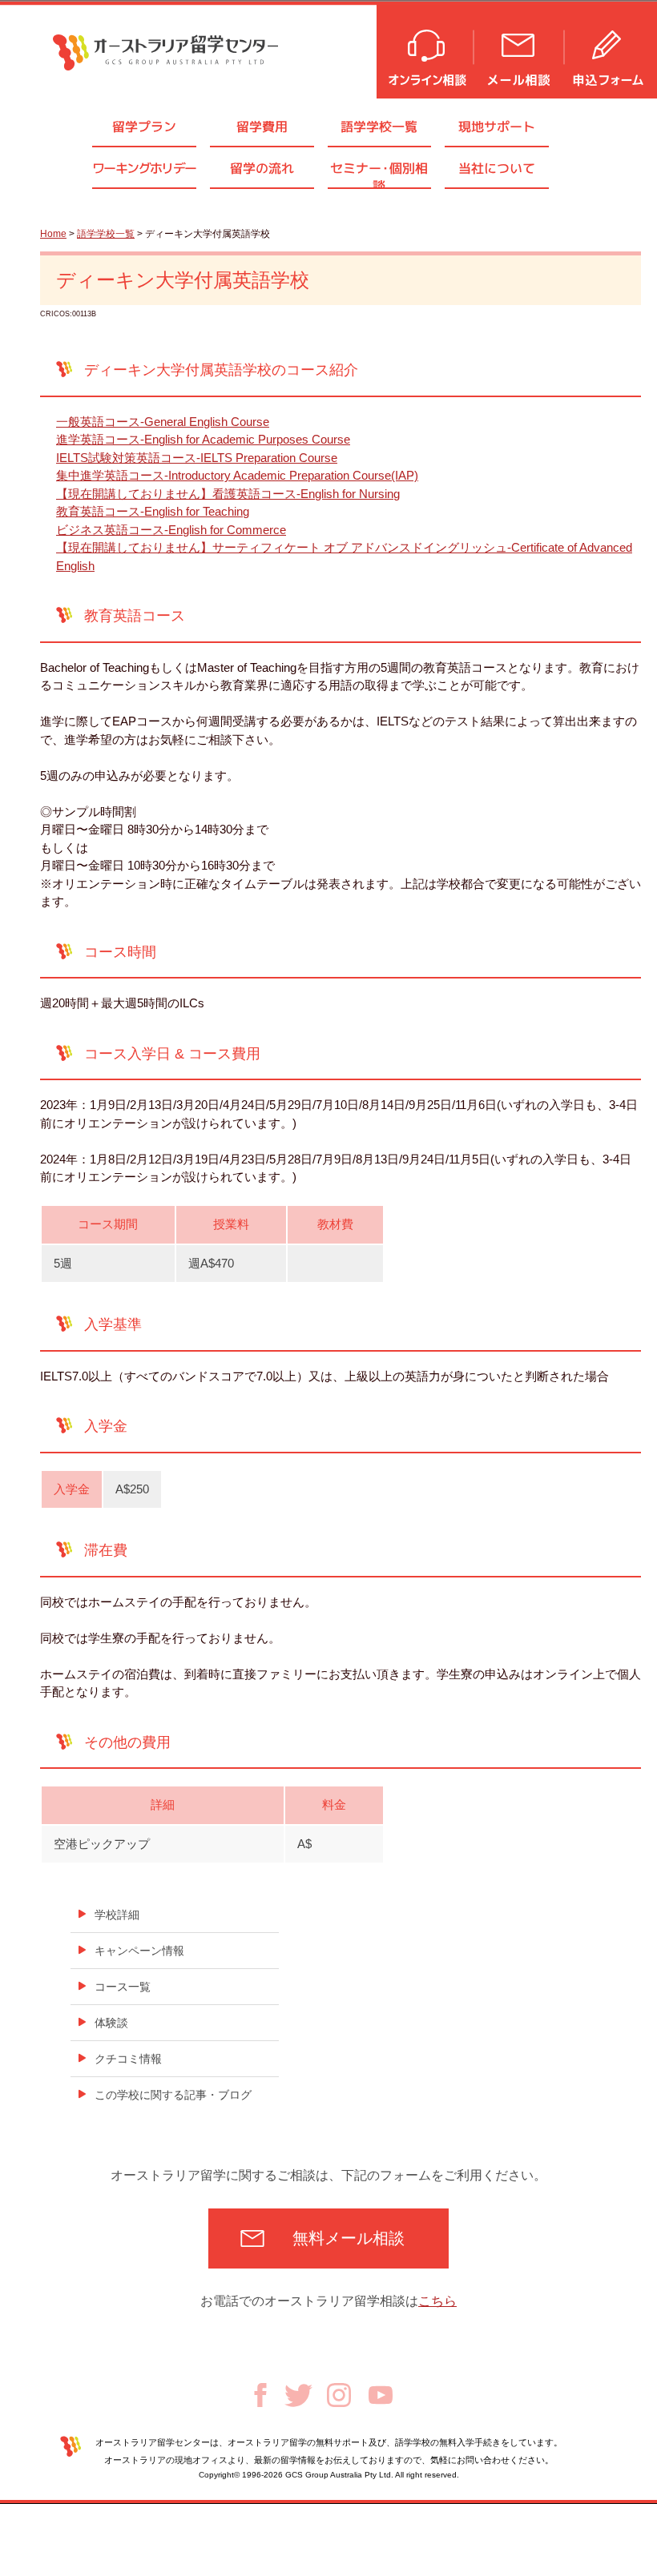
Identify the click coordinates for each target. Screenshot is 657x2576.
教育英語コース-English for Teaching (153, 511)
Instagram (339, 2395)
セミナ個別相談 (379, 173)
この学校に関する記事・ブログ (173, 2095)
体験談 (111, 2023)
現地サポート (497, 127)
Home (53, 234)
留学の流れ (262, 168)
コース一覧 (123, 1987)
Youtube (381, 2395)
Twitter (298, 2395)
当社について (497, 168)
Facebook (260, 2395)
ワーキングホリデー (144, 168)
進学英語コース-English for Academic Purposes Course (203, 439)
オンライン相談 (426, 50)
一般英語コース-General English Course (163, 422)
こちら (437, 2301)
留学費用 (262, 127)
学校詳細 (117, 1915)
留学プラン (144, 127)
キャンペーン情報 (139, 1951)
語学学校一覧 (379, 127)
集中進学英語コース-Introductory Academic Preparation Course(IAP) (237, 475)
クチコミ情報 (128, 2059)
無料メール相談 (349, 2238)
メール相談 (520, 50)
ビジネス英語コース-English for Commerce (171, 530)
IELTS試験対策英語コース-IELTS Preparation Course (197, 458)
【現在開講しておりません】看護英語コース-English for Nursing (228, 494)
